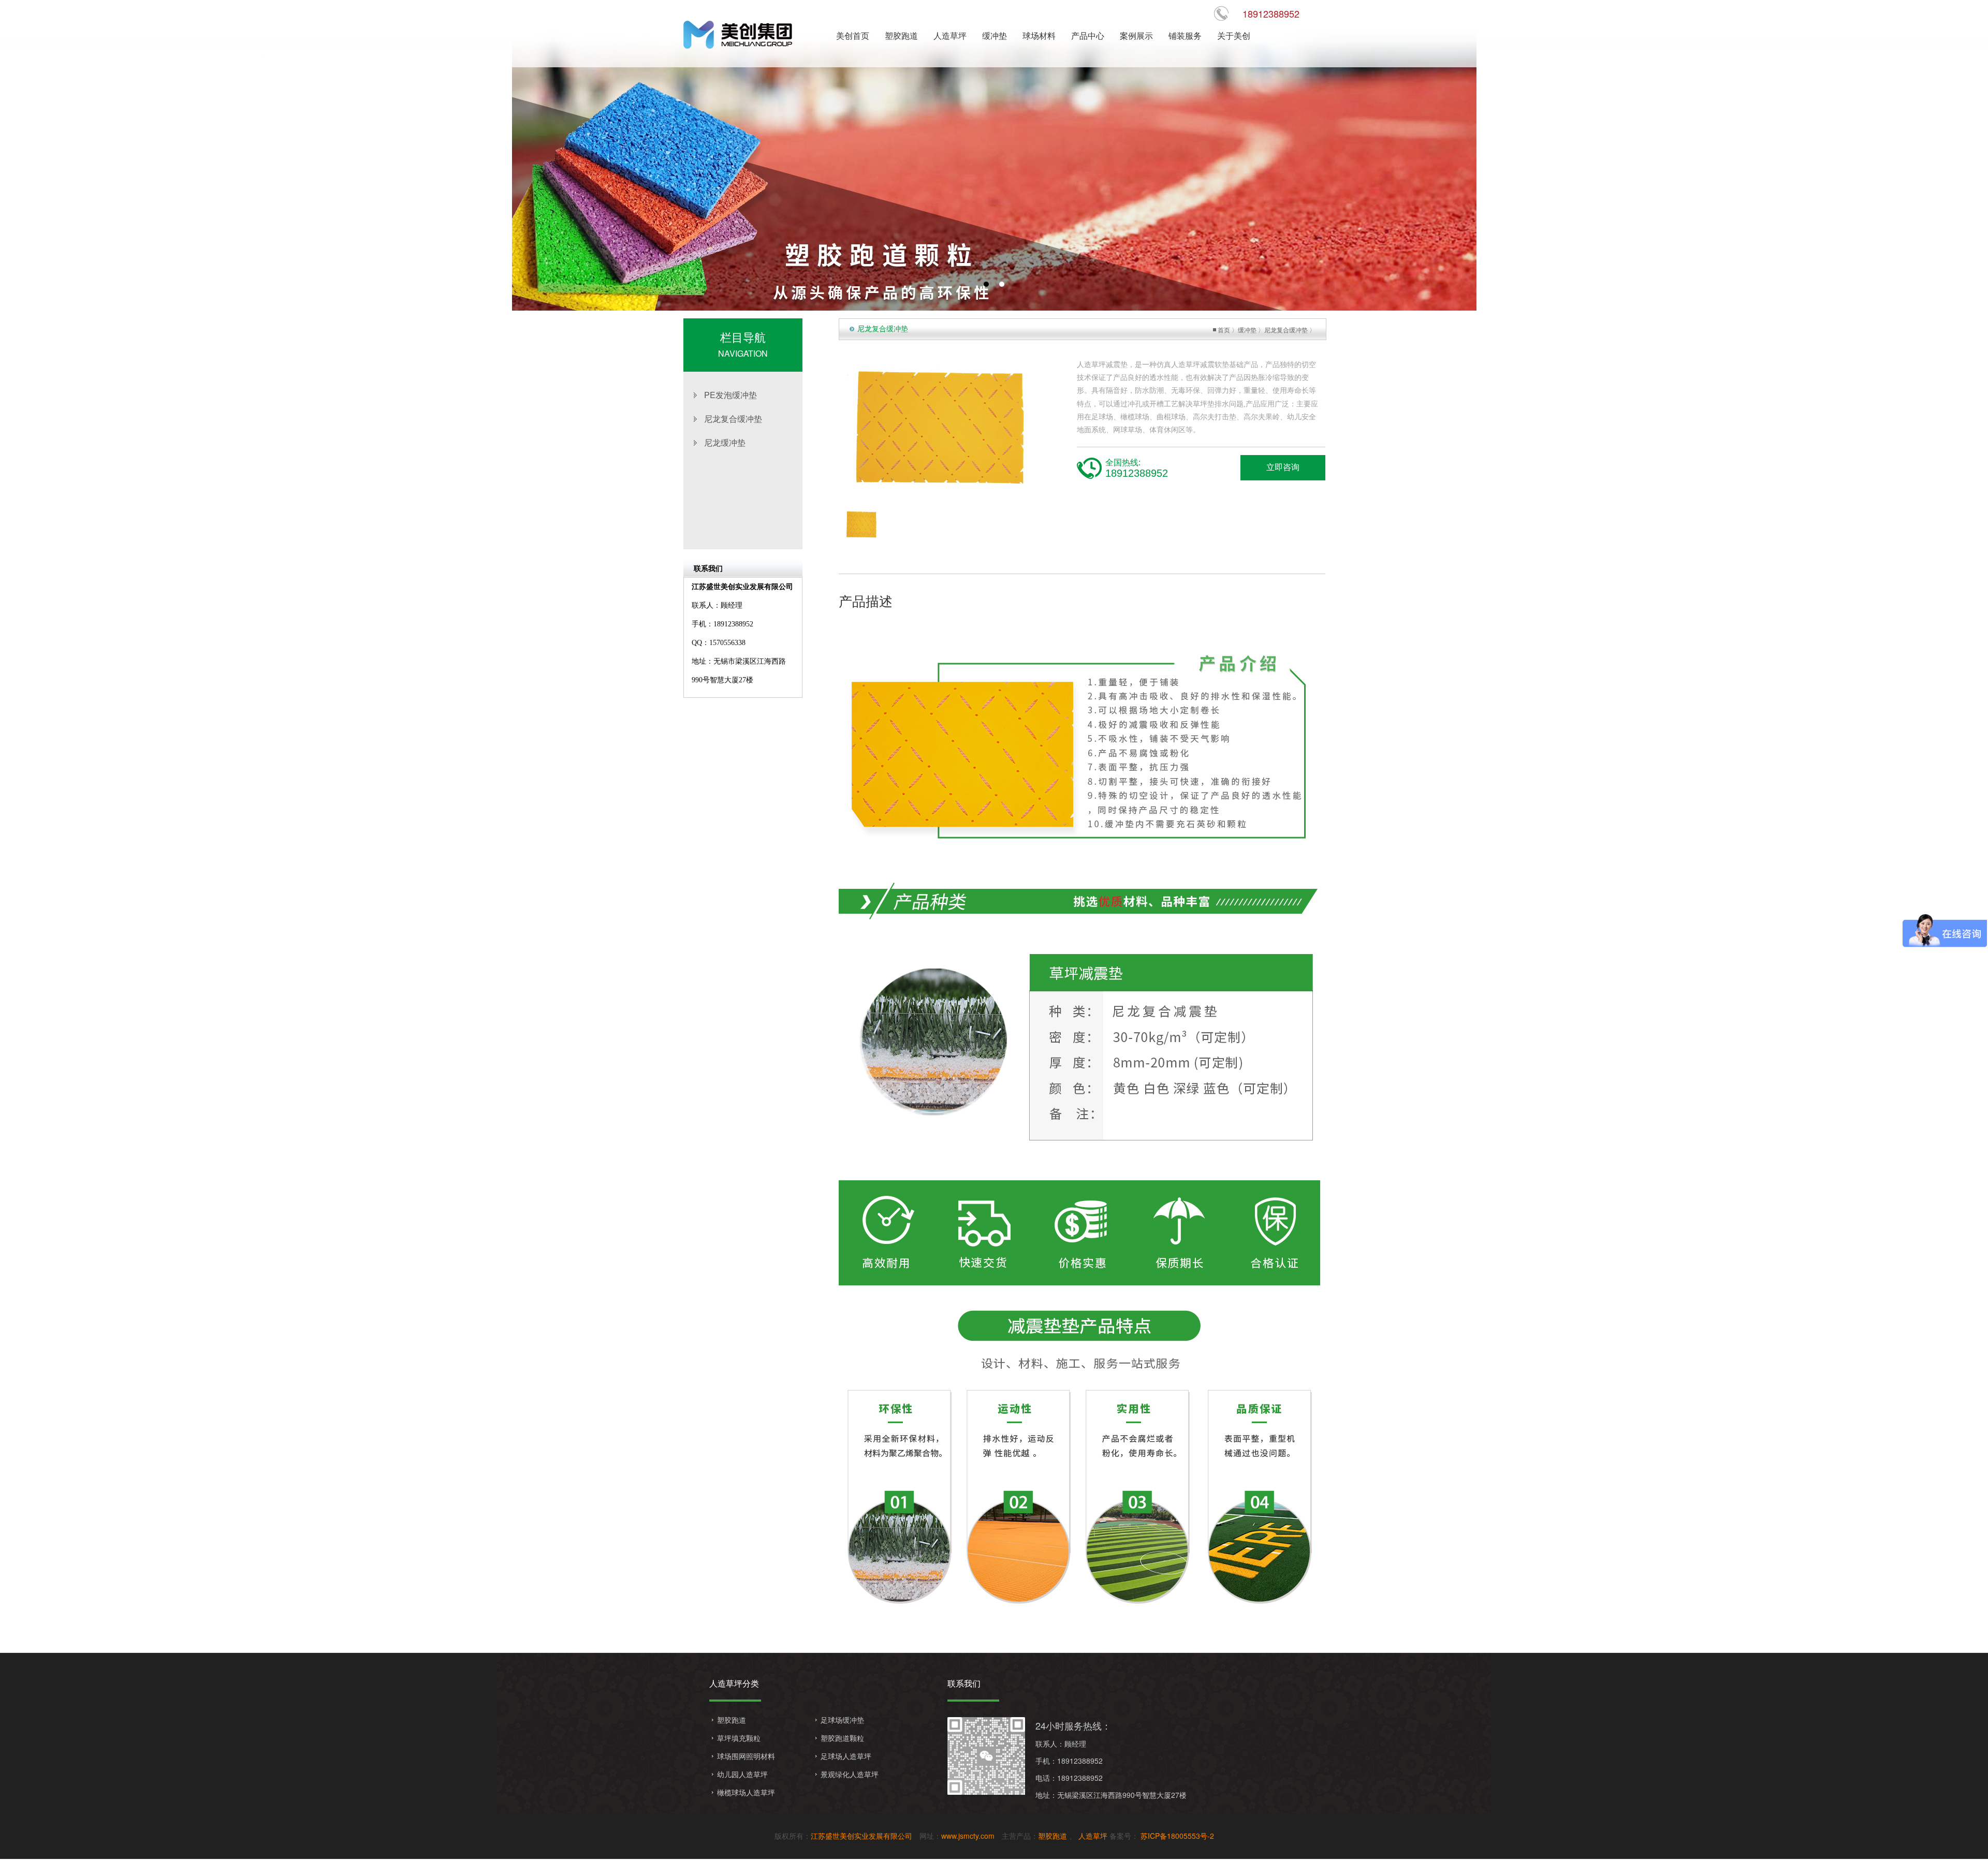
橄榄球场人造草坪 (746, 1792)
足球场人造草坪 (846, 1756)
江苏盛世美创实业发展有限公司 (861, 1836)
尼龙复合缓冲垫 (733, 419)
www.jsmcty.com (968, 1836)
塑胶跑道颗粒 (842, 1738)
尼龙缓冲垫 (725, 442)
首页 (1224, 329)
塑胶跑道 (732, 1720)
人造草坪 (1093, 1836)
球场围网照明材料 (746, 1756)
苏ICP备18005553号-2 (1176, 1836)
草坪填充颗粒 (739, 1738)
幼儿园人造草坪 (742, 1774)
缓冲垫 (1247, 329)
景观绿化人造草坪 (850, 1774)
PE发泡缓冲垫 (730, 395)
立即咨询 (1283, 467)
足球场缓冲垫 (842, 1720)
